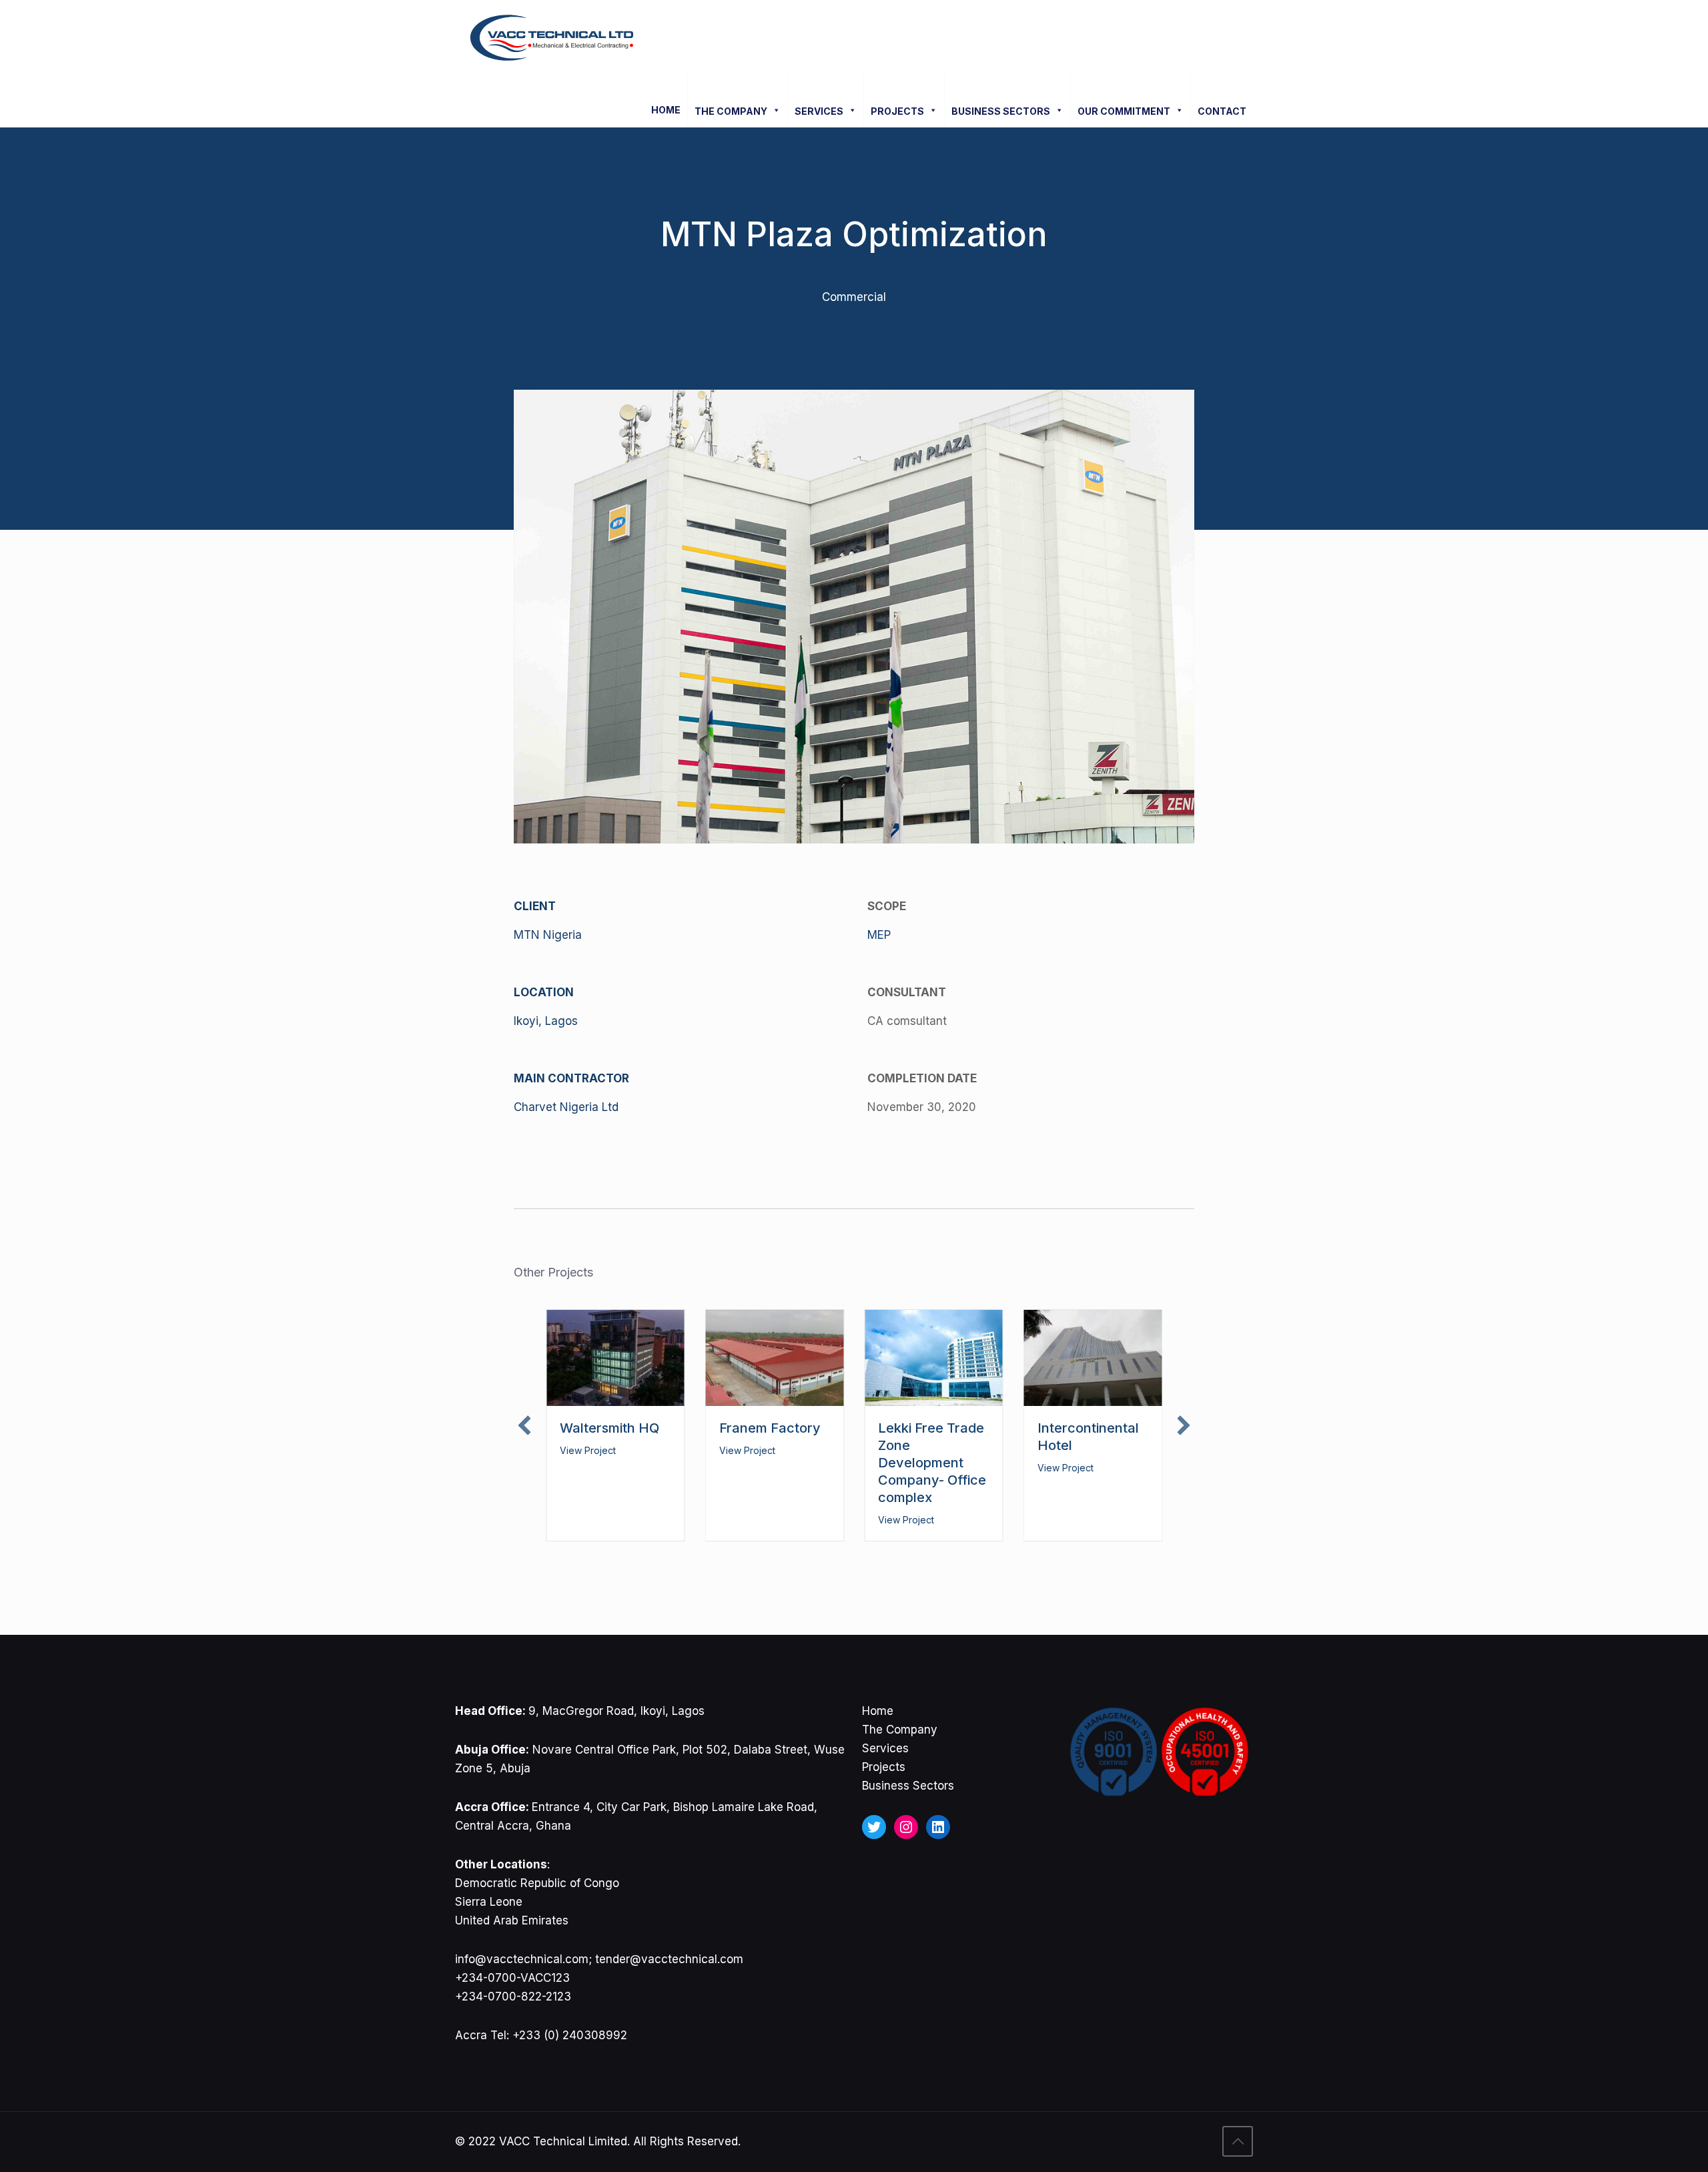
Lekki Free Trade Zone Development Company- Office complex (932, 1463)
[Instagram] (906, 1827)
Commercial (854, 297)
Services (885, 1748)
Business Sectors (908, 1786)
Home (878, 1711)
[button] (524, 1425)
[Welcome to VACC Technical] (552, 37)
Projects (884, 1767)
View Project (588, 1450)
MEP (879, 935)
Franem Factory (770, 1428)
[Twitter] (874, 1827)
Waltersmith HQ (609, 1428)
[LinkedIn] (938, 1827)
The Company (900, 1730)
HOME (666, 110)
